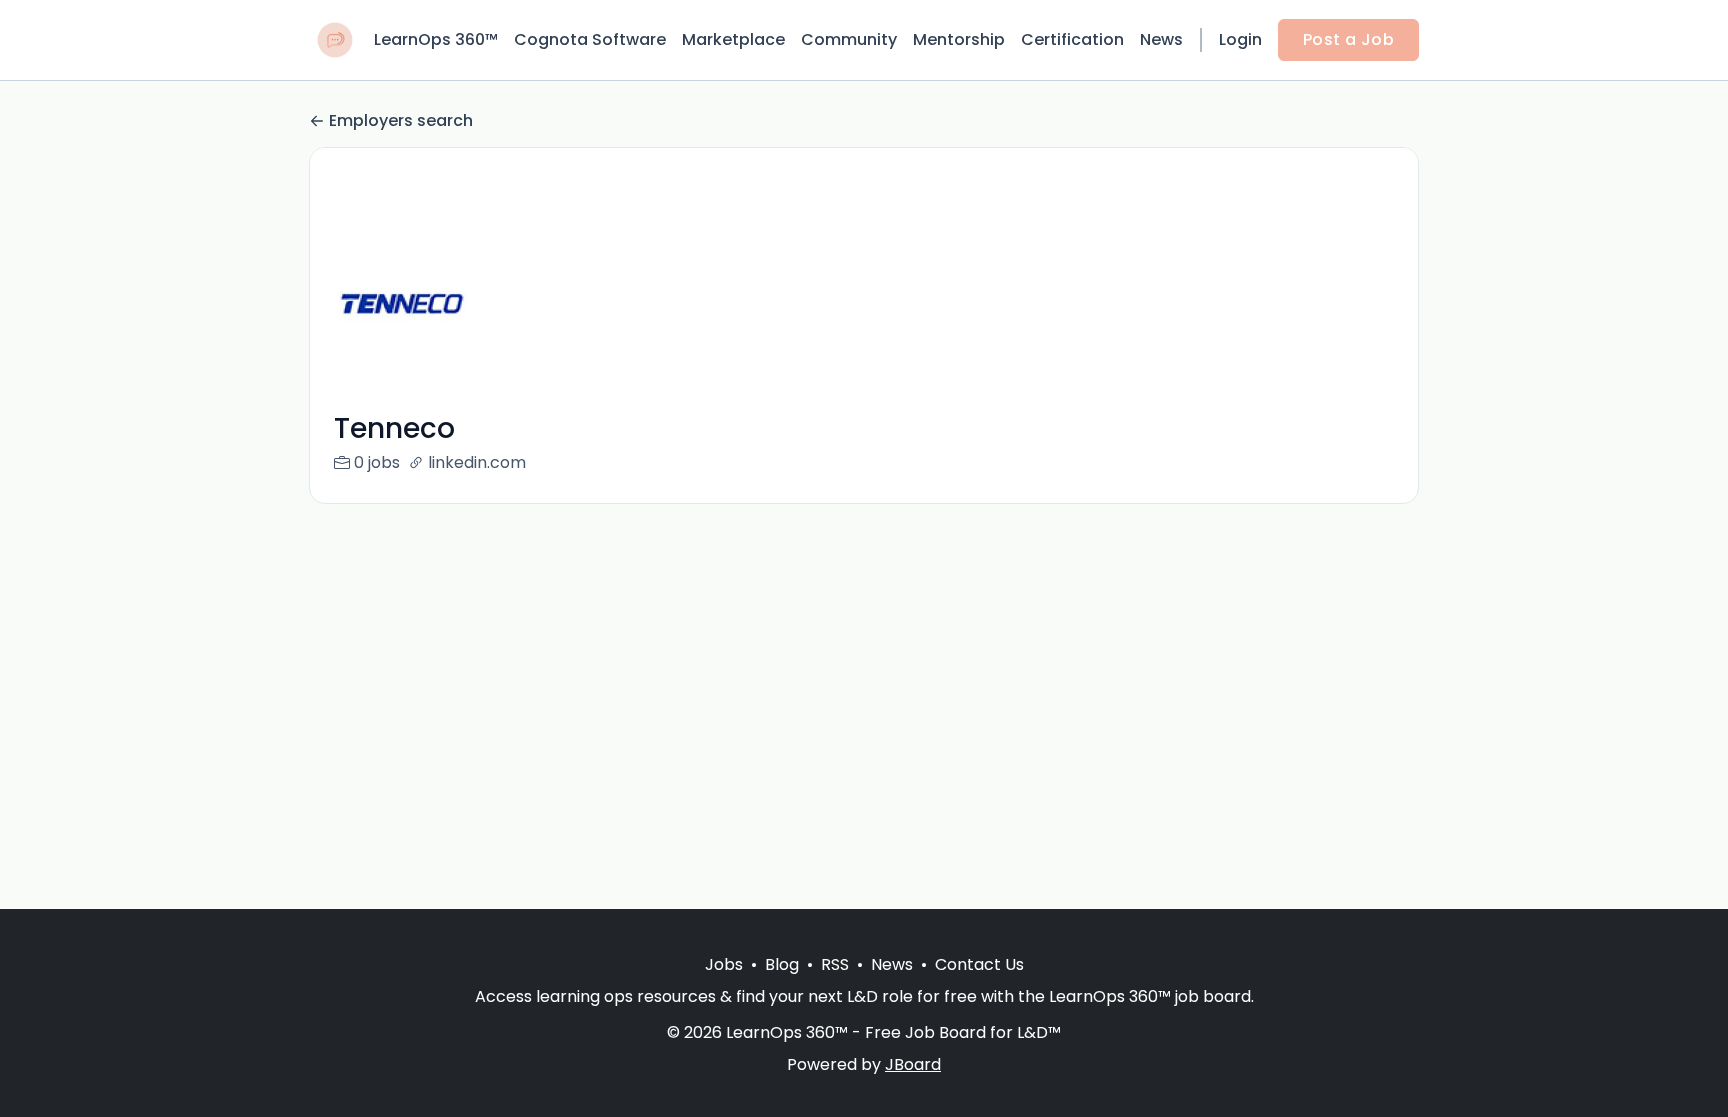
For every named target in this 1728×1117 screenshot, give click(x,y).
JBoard (913, 1064)
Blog (782, 964)
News (1161, 39)
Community (849, 39)
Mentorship (959, 39)
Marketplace (733, 39)
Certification (1072, 39)
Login (1240, 39)
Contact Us (979, 964)
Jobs (724, 964)
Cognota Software (590, 39)
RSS (835, 964)
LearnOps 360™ (436, 39)
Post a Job (1348, 39)
